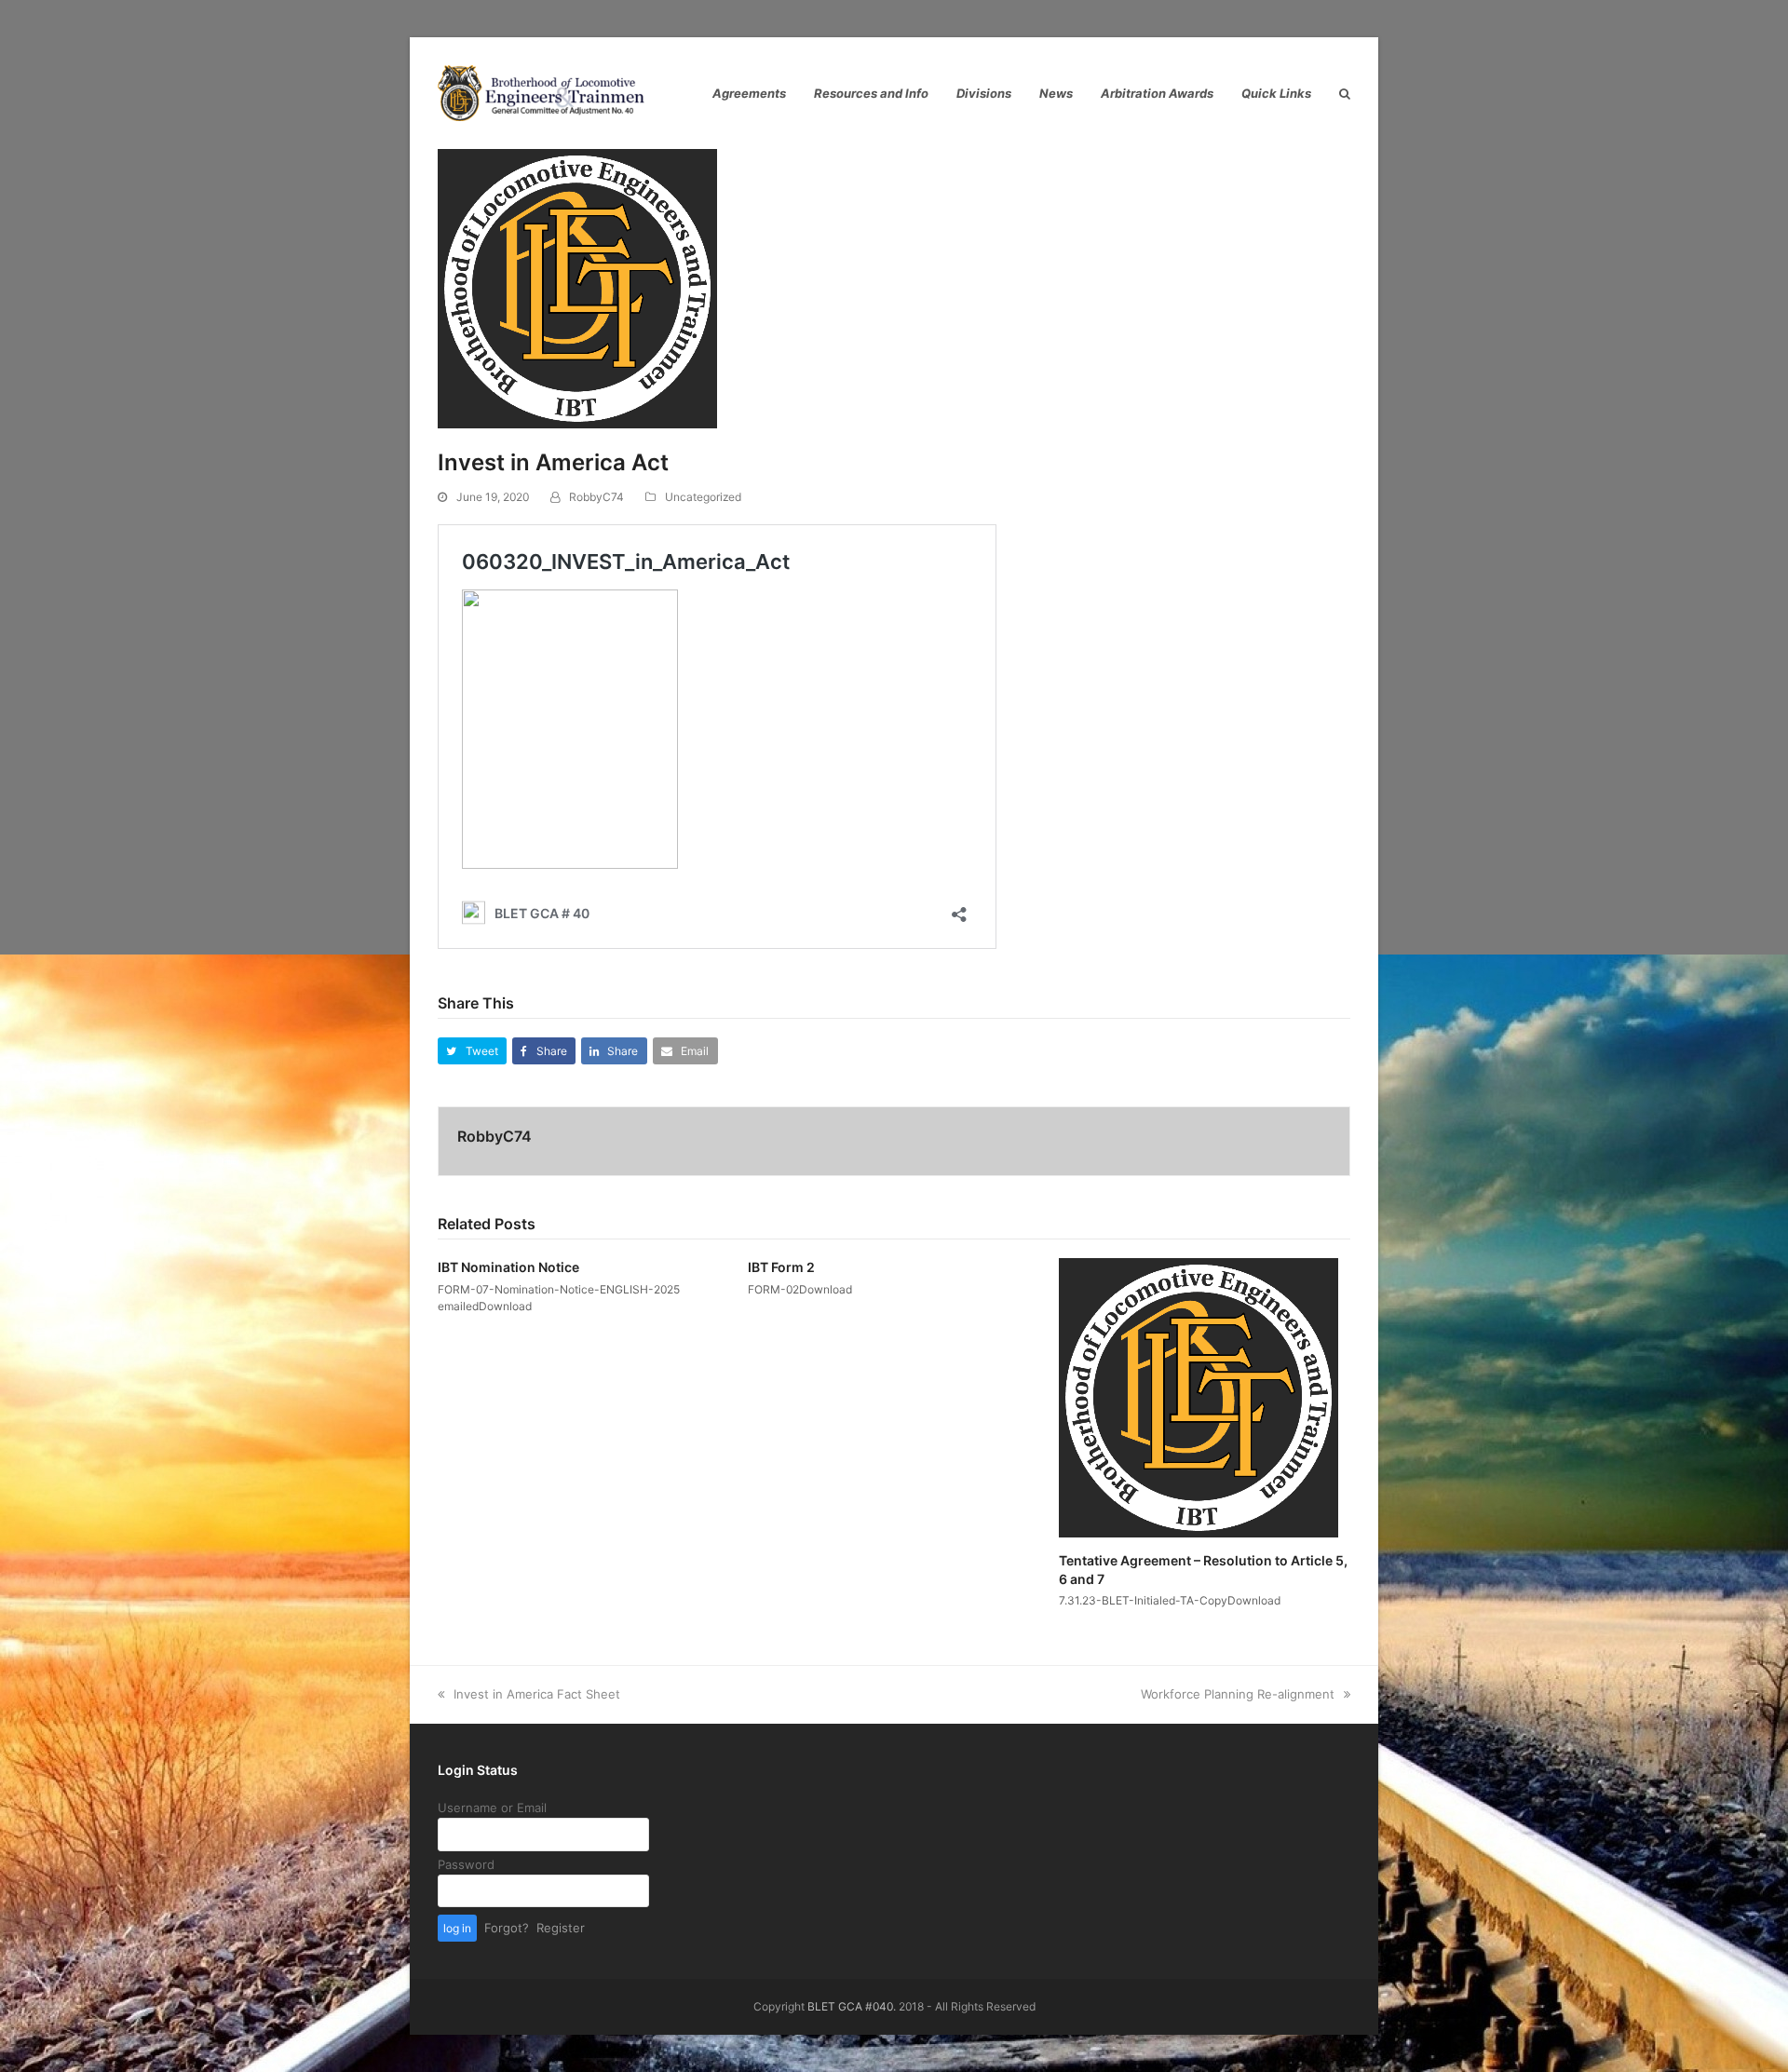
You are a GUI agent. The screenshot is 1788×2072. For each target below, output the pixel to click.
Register (561, 1928)
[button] (472, 1051)
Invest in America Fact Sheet (536, 1694)
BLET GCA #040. (852, 2006)
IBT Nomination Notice (508, 1267)
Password (466, 1864)
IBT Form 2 (781, 1267)
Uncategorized (703, 497)
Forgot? (507, 1928)
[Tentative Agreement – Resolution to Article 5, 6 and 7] (1199, 1397)
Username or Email (492, 1808)
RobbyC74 (596, 497)
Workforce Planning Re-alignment (1238, 1694)
